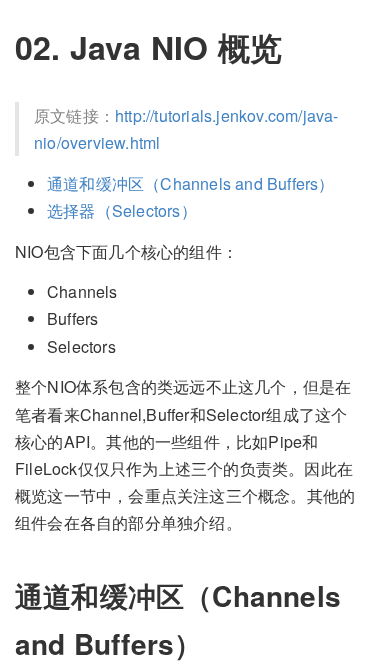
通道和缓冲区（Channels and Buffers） (191, 183)
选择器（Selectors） (122, 210)
